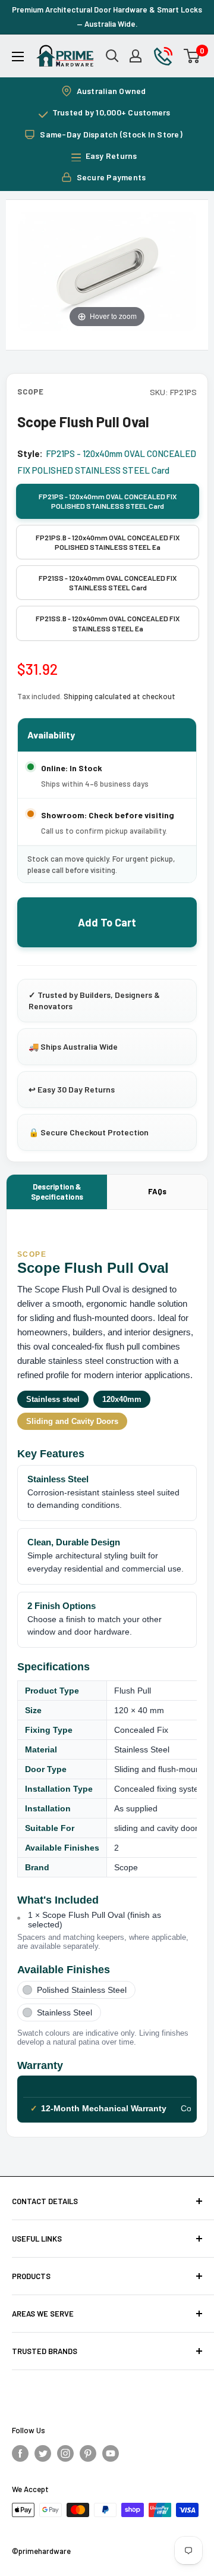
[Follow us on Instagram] (65, 2453)
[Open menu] (18, 57)
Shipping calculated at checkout (119, 696)
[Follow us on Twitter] (43, 2453)
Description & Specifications (57, 1192)
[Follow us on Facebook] (20, 2453)
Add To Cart (107, 922)
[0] (192, 56)
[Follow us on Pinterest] (88, 2453)
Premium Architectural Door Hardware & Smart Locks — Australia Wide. (107, 17)
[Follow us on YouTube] (111, 2453)
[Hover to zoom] (107, 270)
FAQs (157, 1191)
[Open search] (112, 56)
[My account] (136, 56)
